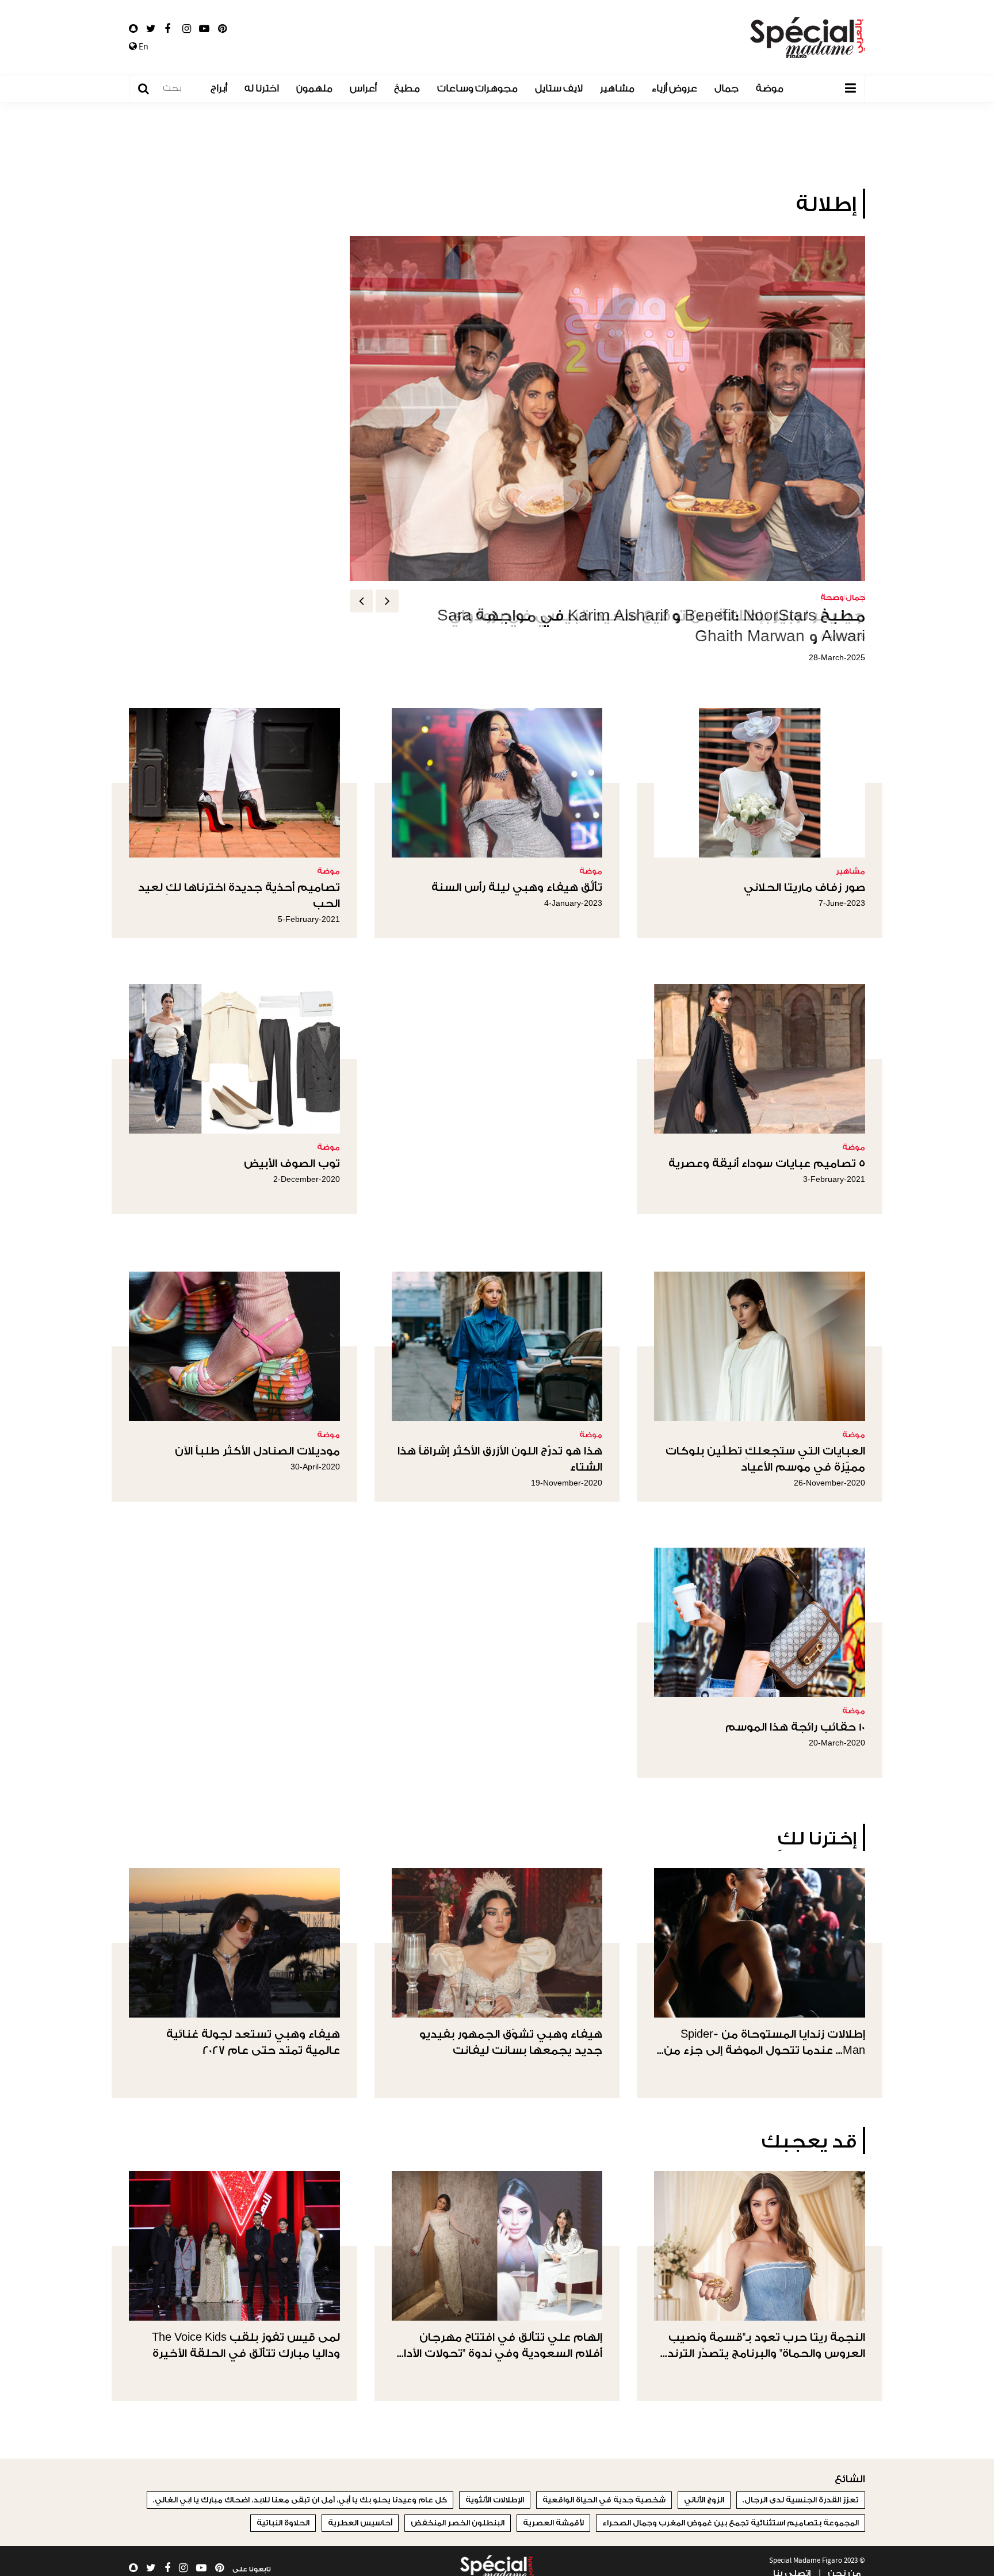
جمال (727, 88)
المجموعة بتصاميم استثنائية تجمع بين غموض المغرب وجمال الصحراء (731, 2523)
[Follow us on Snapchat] (133, 29)
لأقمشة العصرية (553, 2523)
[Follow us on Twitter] (151, 29)
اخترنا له (262, 88)
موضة (770, 88)
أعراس (363, 88)
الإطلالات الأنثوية (495, 2500)
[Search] (149, 89)
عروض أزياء (674, 88)
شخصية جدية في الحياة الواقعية (604, 2500)
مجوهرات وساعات (477, 88)
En (143, 47)
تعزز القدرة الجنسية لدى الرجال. (801, 2500)
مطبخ (407, 88)
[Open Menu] (850, 89)
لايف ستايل (559, 88)
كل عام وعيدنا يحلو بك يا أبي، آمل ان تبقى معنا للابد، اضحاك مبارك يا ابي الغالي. (300, 2500)
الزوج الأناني (704, 2500)
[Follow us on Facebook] (167, 29)
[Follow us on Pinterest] (222, 29)
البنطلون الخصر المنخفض (458, 2523)
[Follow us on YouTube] (204, 29)
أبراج (219, 88)
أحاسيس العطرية (360, 2523)
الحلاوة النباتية (283, 2523)
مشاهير (617, 88)
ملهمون (314, 88)
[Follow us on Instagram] (187, 29)
